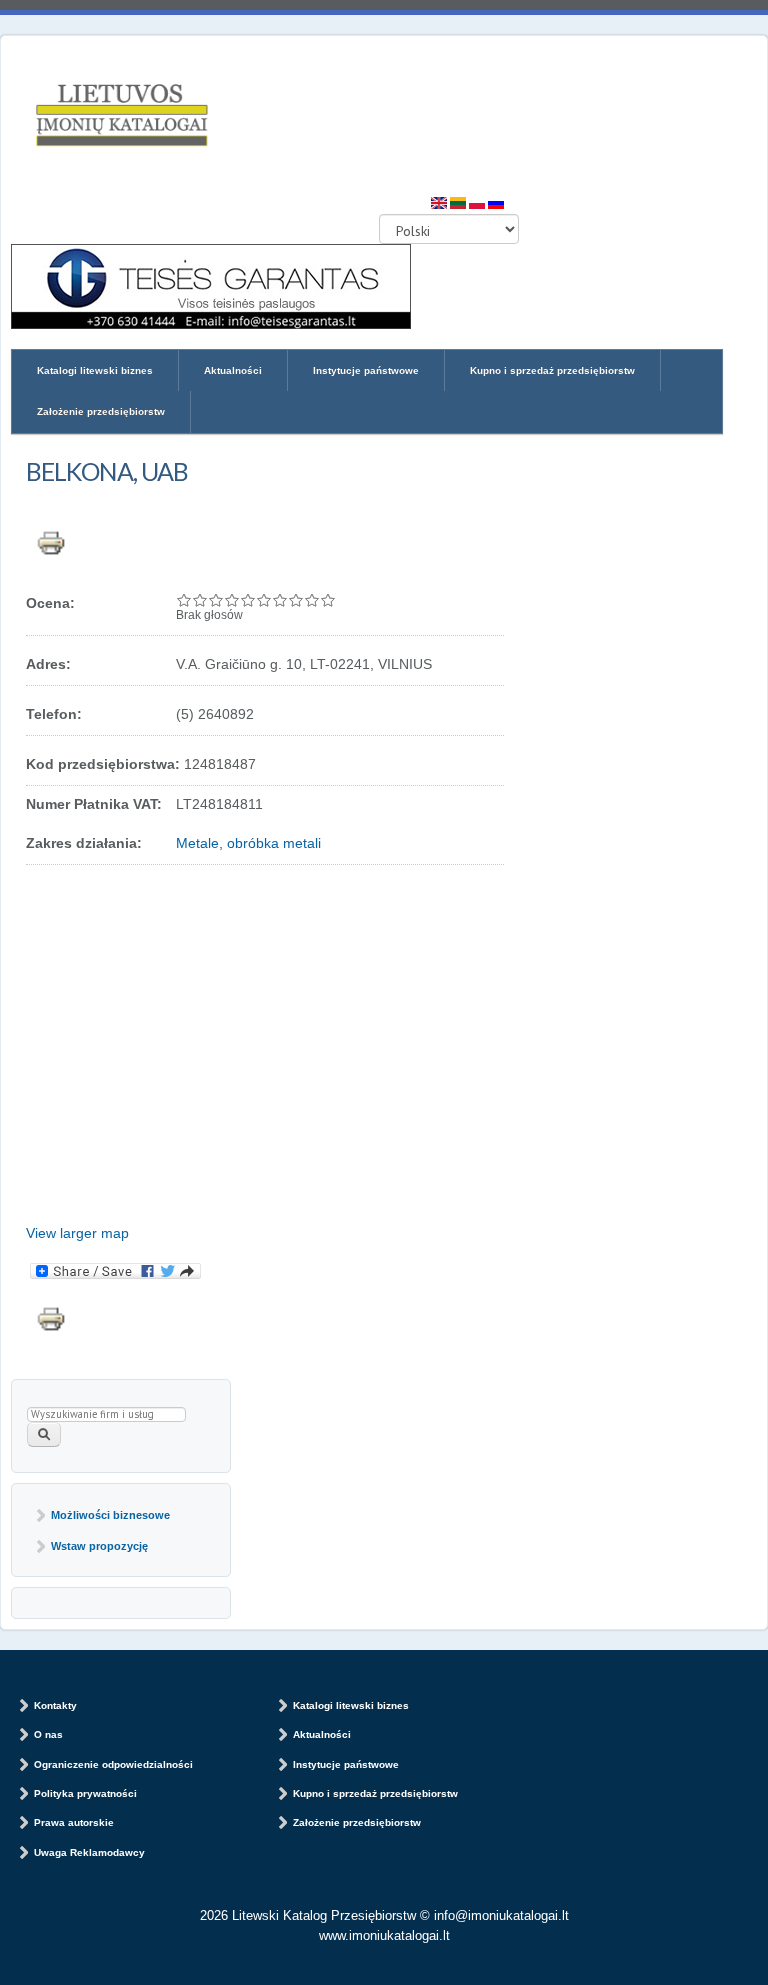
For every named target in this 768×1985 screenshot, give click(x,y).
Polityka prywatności (85, 1793)
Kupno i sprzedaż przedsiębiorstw (552, 370)
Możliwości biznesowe (110, 1515)
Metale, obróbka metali (248, 843)
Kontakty (55, 1705)
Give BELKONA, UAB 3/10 (216, 600)
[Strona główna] (121, 116)
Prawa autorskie (74, 1822)
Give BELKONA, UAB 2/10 (200, 600)
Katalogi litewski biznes (95, 370)
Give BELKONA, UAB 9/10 (312, 600)
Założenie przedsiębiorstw (101, 411)
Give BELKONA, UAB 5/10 (248, 600)
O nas (48, 1734)
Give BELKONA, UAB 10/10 (328, 600)
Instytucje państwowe (366, 370)
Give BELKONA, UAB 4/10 (232, 600)
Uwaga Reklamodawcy (89, 1852)
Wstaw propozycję (99, 1546)
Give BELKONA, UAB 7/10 (280, 600)
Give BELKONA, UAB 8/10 (296, 600)
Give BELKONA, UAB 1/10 (184, 600)
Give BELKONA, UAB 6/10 (264, 600)
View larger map (77, 1233)
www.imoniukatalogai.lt (384, 1935)
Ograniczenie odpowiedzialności (113, 1764)
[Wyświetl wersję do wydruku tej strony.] (51, 540)
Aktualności (233, 370)
